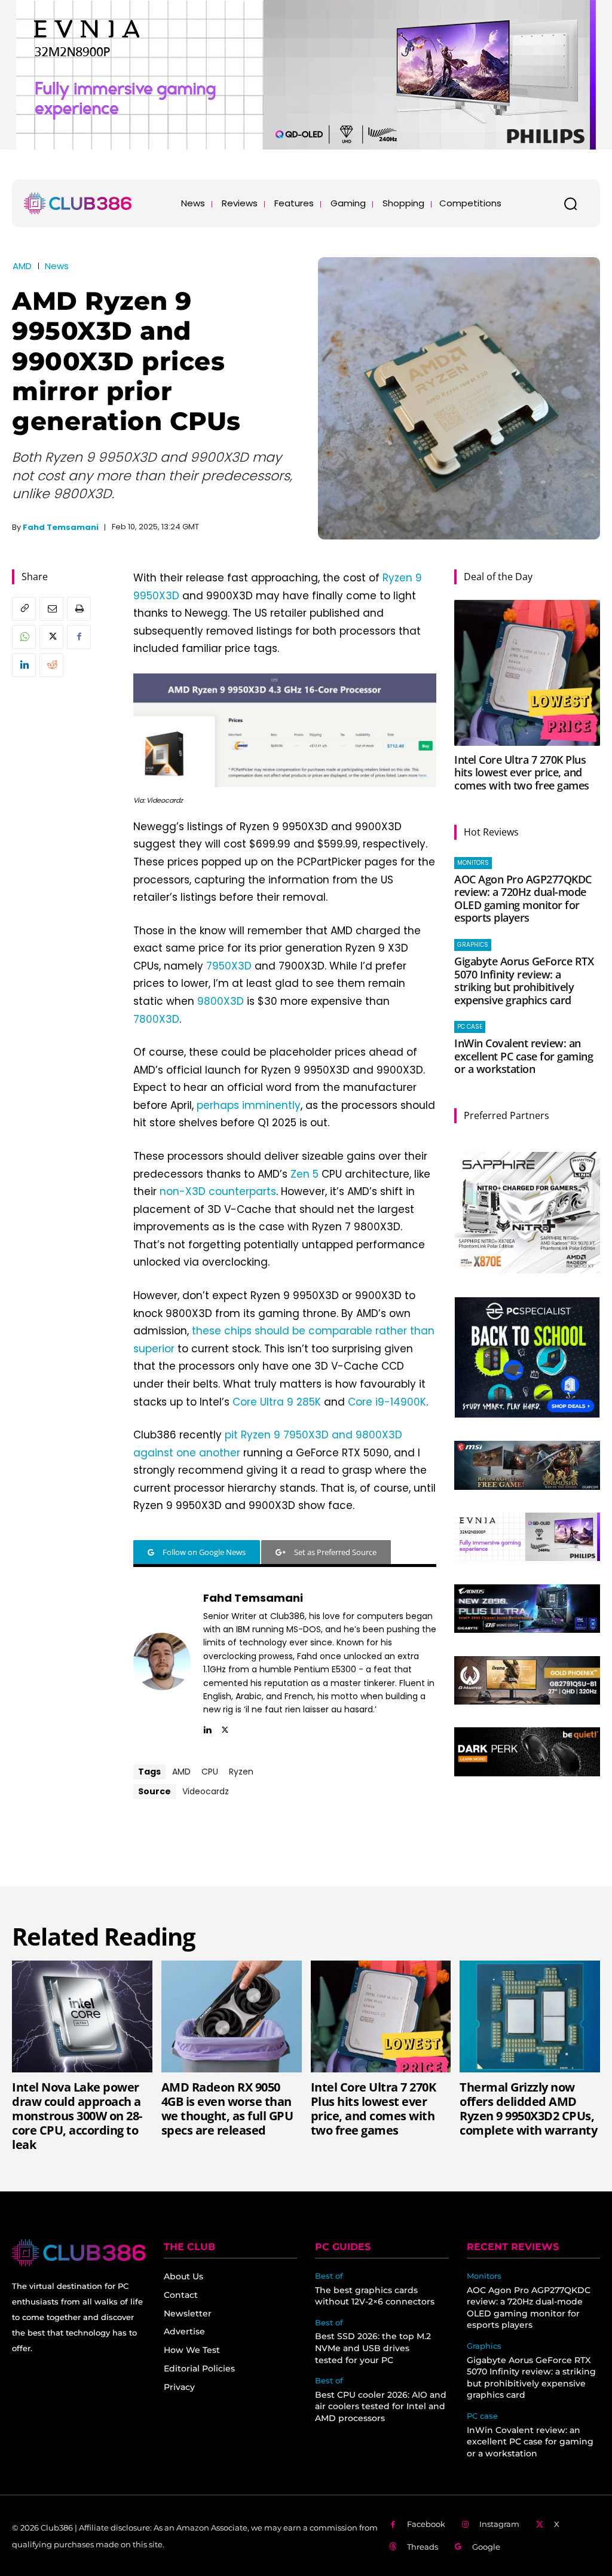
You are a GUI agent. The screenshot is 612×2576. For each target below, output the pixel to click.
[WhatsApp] (24, 637)
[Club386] (78, 203)
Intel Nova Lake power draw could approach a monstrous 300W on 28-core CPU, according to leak (77, 2116)
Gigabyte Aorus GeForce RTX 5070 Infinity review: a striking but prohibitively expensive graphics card (524, 981)
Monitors (473, 863)
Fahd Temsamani (61, 527)
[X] (51, 637)
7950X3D (229, 966)
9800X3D (221, 1001)
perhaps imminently (249, 1105)
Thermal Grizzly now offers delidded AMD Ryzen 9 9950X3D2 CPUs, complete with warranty (528, 2109)
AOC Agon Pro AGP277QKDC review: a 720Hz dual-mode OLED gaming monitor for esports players (523, 899)
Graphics (473, 945)
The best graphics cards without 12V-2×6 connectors (375, 2296)
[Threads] (393, 2547)
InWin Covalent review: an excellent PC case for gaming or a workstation (524, 1056)
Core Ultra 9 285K (277, 1402)
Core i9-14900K (387, 1402)
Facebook (426, 2524)
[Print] (79, 609)
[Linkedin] (24, 665)
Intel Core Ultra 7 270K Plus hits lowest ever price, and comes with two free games (522, 772)
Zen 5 (305, 1174)
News (57, 266)
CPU (210, 1772)
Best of (329, 2276)
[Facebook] (79, 637)
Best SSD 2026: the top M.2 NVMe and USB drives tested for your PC (373, 2348)
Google (486, 2547)
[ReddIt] (51, 665)
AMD (22, 266)
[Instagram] (466, 2525)
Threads (423, 2547)
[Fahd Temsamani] (162, 1662)
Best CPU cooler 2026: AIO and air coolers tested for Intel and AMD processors (381, 2406)
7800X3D (156, 1019)
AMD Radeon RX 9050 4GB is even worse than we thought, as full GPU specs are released (227, 2109)
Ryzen (241, 1772)
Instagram (499, 2524)
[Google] (459, 2547)
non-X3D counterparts (218, 1191)
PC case (470, 1027)
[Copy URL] (24, 609)
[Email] (51, 609)
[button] (570, 203)
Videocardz (206, 1791)
